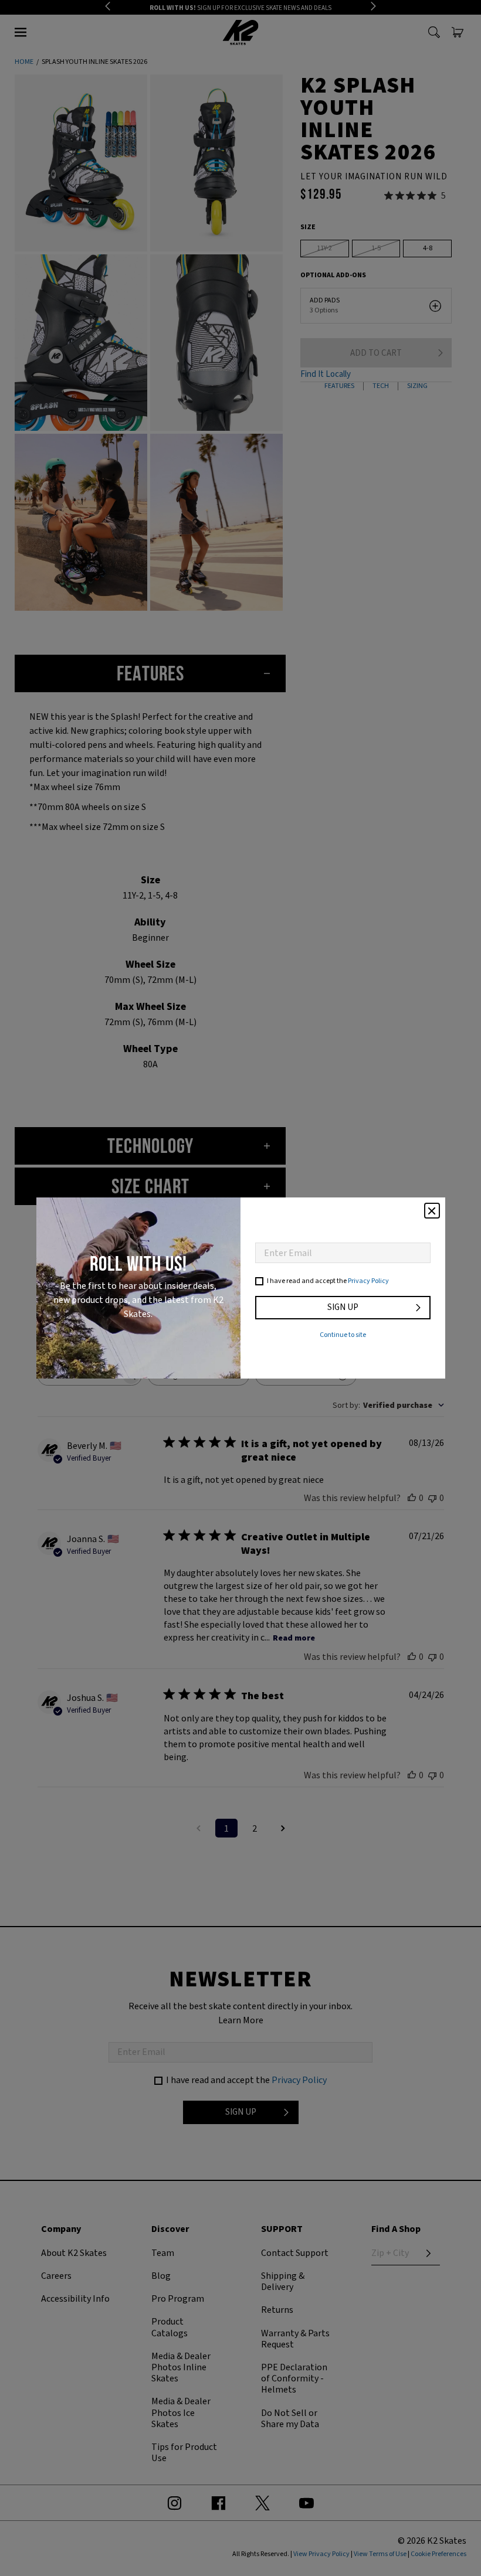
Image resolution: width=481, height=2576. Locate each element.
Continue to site (343, 1335)
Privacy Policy (368, 1281)
